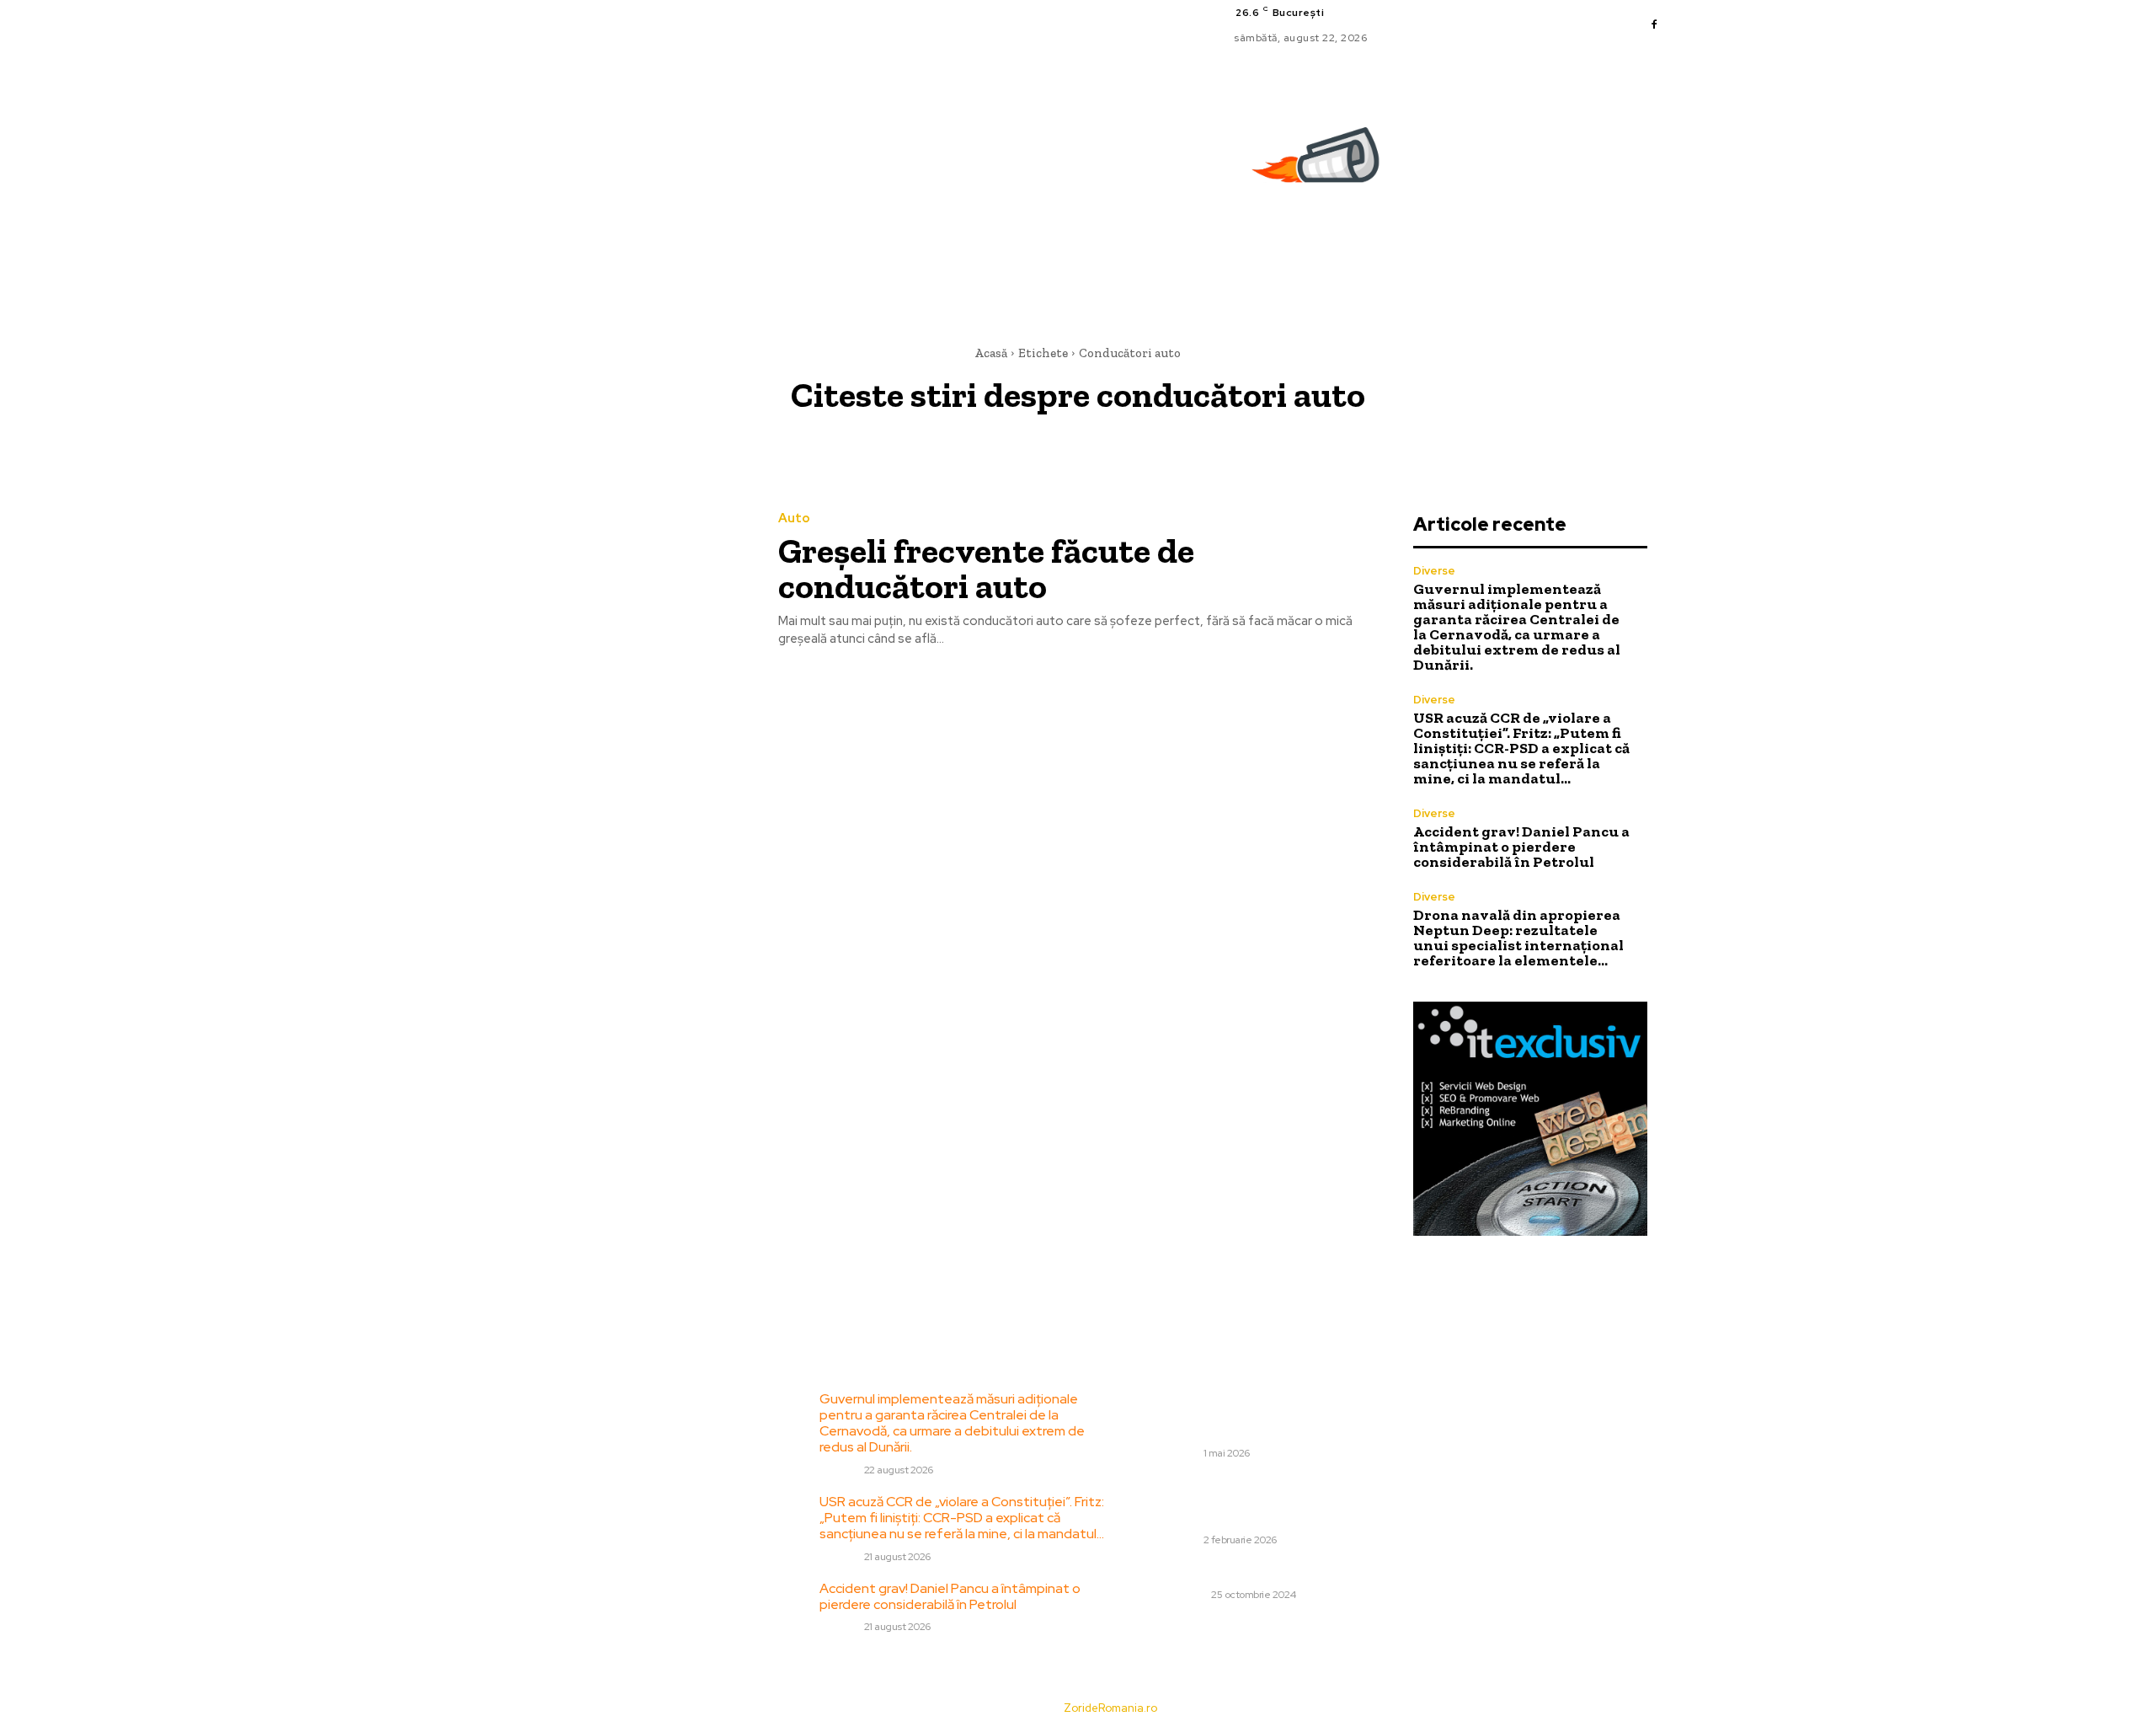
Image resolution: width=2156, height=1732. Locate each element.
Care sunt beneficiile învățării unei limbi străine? (1301, 1572)
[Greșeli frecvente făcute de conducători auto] (622, 581)
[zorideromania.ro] (1320, 164)
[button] (1657, 266)
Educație (1183, 1595)
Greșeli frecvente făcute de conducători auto (986, 568)
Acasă (991, 353)
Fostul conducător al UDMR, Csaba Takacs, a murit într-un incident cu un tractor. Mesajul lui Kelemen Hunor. (1298, 1415)
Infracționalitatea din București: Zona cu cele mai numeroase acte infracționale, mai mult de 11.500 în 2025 (1308, 1502)
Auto (794, 519)
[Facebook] (1654, 25)
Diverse (1434, 571)
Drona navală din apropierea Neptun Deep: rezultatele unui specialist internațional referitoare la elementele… (1518, 938)
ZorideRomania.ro (1110, 1708)
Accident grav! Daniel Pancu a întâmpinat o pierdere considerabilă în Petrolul (1521, 847)
